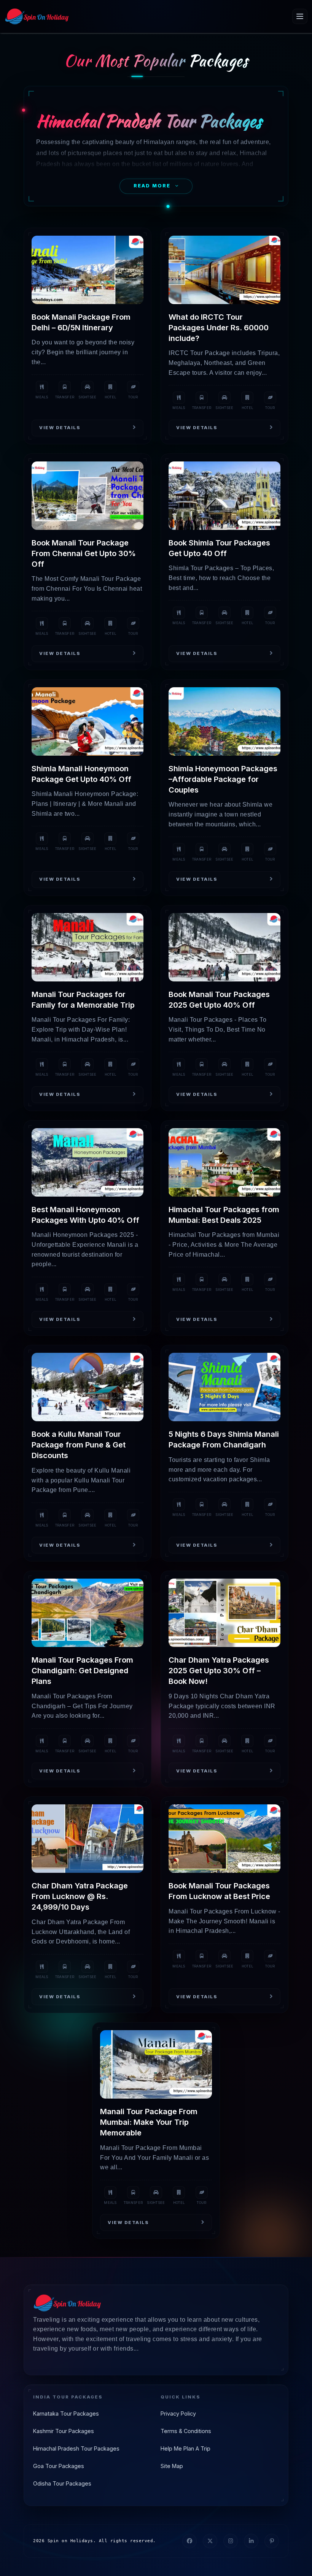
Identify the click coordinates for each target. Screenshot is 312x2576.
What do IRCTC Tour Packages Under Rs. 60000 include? (219, 328)
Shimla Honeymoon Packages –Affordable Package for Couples (223, 779)
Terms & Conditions (186, 2431)
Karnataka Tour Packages (66, 2414)
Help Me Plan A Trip (185, 2448)
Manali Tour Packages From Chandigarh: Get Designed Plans (82, 1671)
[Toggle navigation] (300, 16)
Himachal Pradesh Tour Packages (76, 2448)
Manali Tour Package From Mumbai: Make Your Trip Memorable (149, 2122)
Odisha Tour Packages (62, 2483)
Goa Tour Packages (59, 2466)
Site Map (172, 2466)
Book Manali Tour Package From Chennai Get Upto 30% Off (84, 553)
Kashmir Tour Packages (64, 2431)
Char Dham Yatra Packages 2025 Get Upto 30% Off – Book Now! (219, 1671)
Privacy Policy (178, 2414)
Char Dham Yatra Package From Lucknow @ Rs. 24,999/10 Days (80, 1896)
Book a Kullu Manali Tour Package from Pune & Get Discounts (79, 1445)
